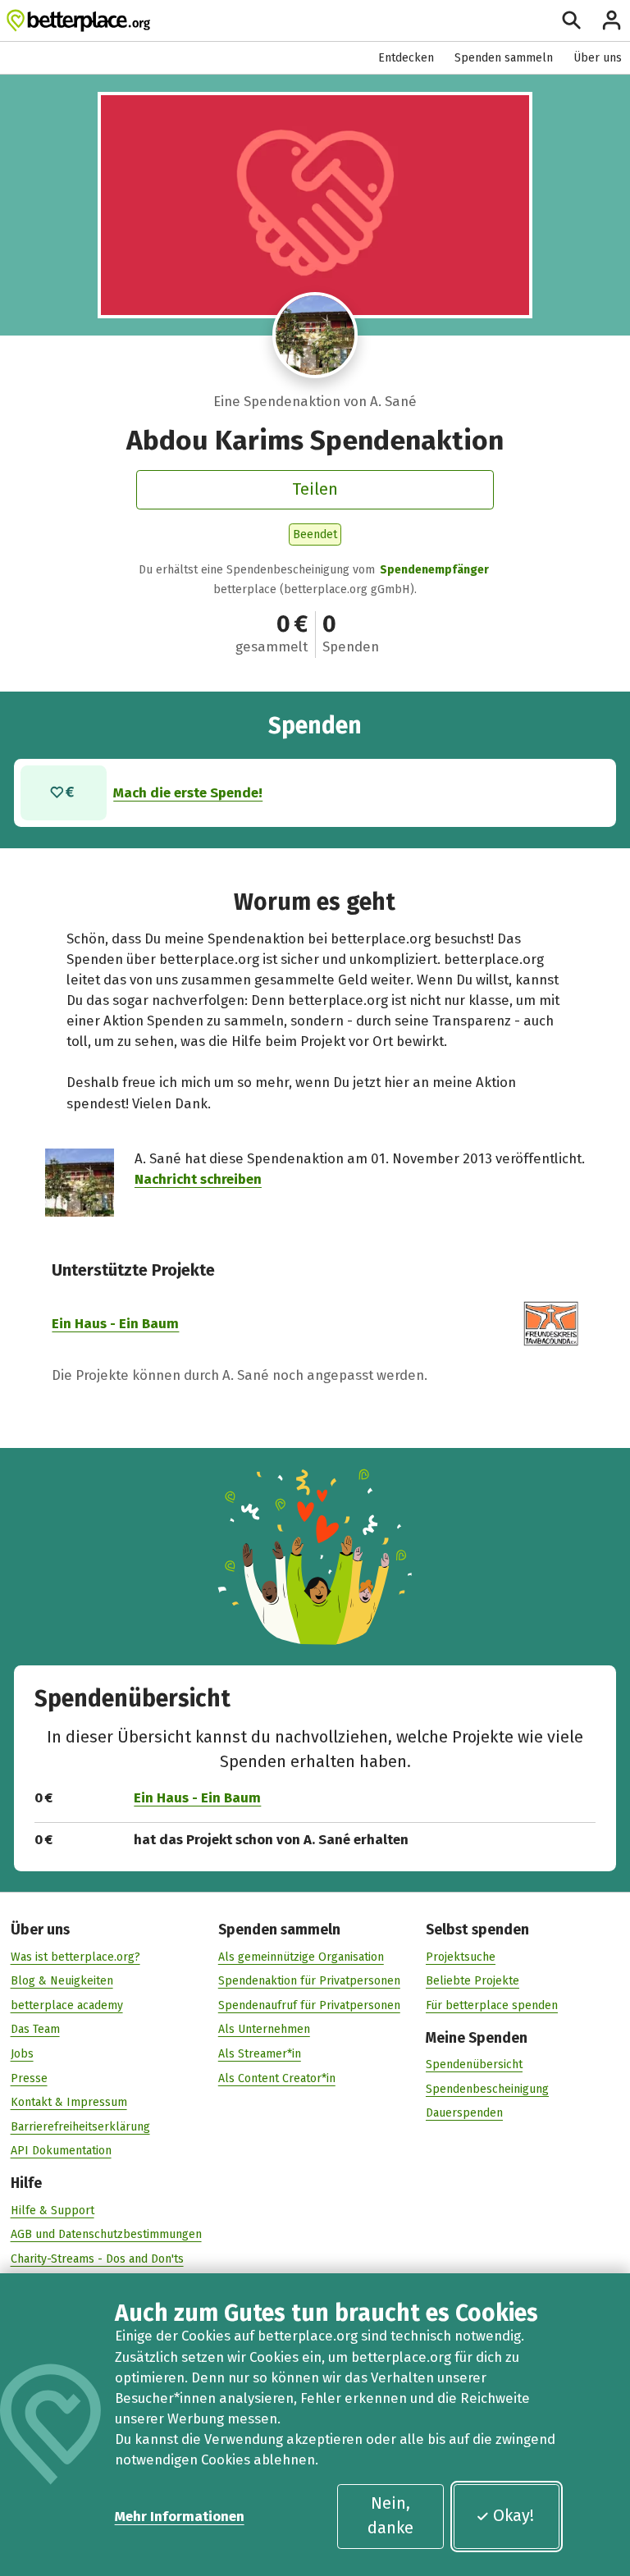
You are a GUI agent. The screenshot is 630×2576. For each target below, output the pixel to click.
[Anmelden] (612, 20)
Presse (29, 2078)
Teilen (315, 489)
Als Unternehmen (264, 2029)
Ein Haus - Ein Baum (115, 1323)
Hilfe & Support (52, 2211)
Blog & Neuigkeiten (62, 1981)
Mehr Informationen (180, 2516)
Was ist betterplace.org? (75, 1957)
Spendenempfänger (434, 570)
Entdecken (406, 58)
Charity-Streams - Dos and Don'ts (97, 2259)
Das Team (35, 2029)
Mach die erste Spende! (188, 792)
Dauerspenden (464, 2113)
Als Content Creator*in (277, 2078)
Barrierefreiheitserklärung (80, 2127)
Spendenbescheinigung (487, 2089)
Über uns (598, 58)
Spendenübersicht (474, 2064)
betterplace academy (67, 2005)
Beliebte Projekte (472, 1981)
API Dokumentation (61, 2151)
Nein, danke (390, 2515)
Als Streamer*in (260, 2054)
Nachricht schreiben (198, 1179)
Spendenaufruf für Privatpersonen (309, 2005)
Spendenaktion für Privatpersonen (309, 1981)
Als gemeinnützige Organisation (301, 1957)
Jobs (22, 2054)
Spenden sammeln (504, 58)
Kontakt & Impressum (69, 2102)
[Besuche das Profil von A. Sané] (315, 335)
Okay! (514, 2515)
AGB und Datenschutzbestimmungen (106, 2234)
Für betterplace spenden (492, 2005)
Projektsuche (461, 1957)
